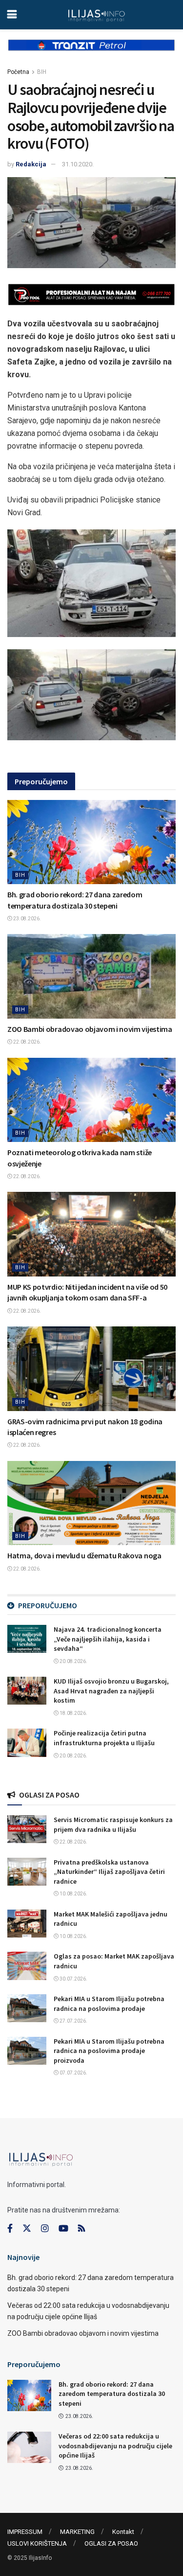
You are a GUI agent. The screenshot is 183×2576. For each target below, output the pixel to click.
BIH (42, 72)
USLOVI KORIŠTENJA (37, 2543)
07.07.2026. (73, 2073)
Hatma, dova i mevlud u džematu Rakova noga (84, 1555)
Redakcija (31, 164)
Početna (18, 72)
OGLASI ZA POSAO (111, 2543)
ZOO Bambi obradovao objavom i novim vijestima (90, 1029)
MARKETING (77, 2532)
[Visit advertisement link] (91, 53)
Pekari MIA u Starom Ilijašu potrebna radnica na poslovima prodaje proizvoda (109, 2051)
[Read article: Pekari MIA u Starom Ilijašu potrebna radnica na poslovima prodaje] (27, 2008)
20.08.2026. (73, 1661)
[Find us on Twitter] (27, 2229)
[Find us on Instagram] (45, 2229)
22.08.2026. (27, 1042)
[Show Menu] (12, 15)
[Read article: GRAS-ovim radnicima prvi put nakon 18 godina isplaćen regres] (91, 1369)
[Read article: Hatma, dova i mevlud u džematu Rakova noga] (91, 1503)
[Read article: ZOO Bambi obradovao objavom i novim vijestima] (91, 976)
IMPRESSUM (25, 2532)
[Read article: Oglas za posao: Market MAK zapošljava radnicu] (27, 1966)
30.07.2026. (73, 1979)
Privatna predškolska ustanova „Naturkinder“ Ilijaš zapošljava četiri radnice (109, 1872)
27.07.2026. (73, 2021)
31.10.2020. (78, 164)
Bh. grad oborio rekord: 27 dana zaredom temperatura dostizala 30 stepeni (112, 2394)
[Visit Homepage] (96, 15)
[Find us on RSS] (81, 2229)
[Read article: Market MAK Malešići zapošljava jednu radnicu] (27, 1924)
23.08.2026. (27, 919)
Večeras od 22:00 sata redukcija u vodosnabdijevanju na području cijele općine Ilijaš (115, 2446)
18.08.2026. (73, 1713)
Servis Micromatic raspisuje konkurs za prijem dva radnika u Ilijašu (113, 1824)
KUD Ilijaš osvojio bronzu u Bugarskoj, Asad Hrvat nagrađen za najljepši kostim (111, 1691)
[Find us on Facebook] (10, 2229)
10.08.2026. (73, 1894)
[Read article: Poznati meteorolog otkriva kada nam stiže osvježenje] (91, 1100)
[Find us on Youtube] (63, 2229)
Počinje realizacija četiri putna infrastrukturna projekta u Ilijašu (104, 1738)
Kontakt (123, 2532)
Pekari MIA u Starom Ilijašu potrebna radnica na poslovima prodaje (109, 2004)
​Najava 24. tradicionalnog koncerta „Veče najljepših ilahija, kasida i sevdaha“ (108, 1639)
